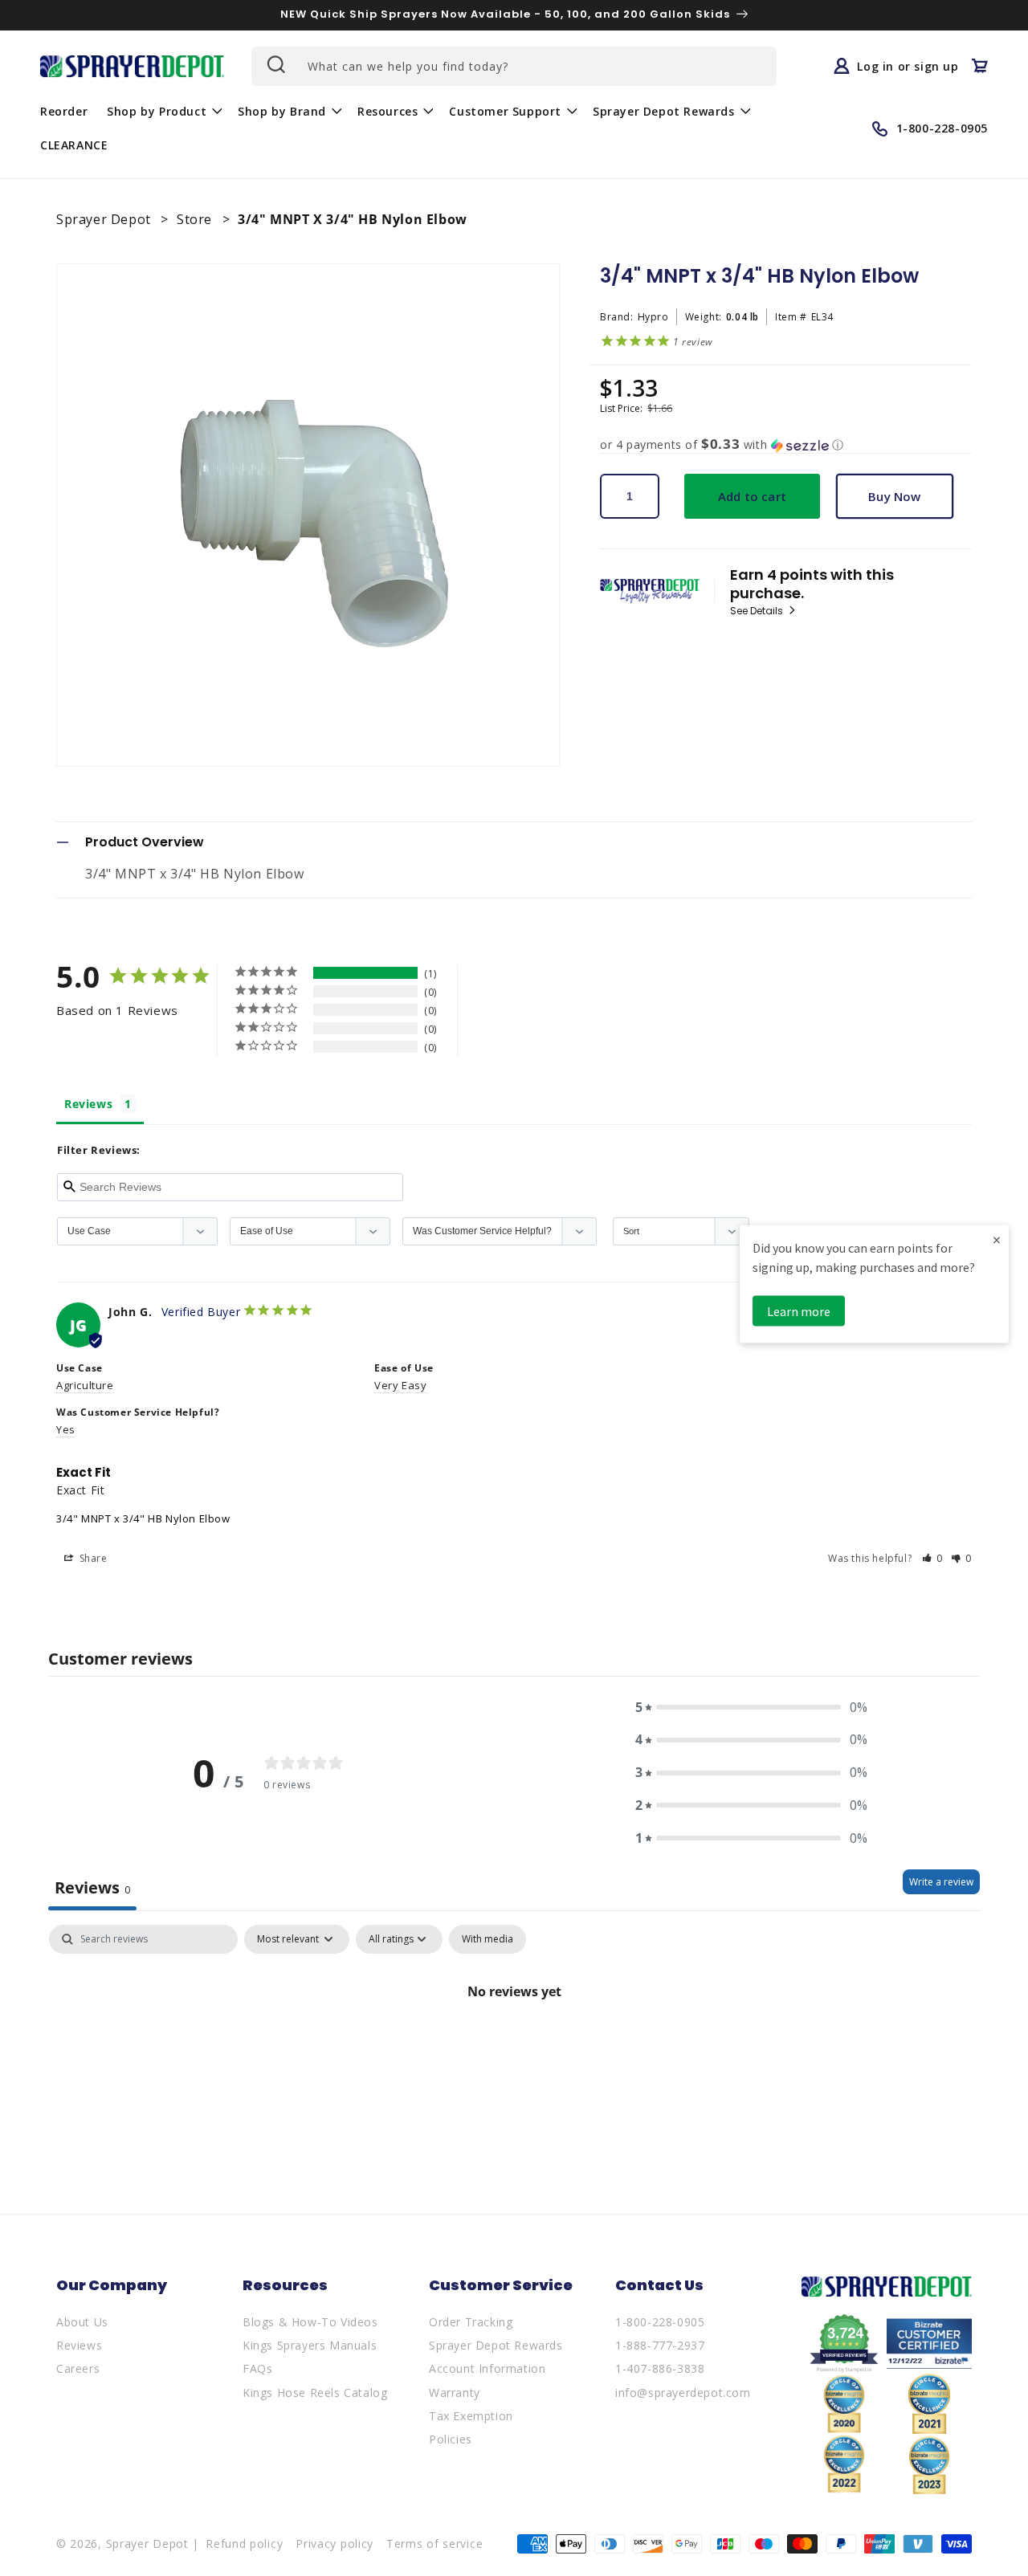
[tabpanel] (514, 2046)
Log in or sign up (908, 66)
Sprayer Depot (105, 219)
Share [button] (92, 1558)
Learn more (799, 1311)
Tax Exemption (471, 2416)
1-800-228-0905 (660, 2322)
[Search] (275, 64)
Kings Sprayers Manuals (310, 2345)
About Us (82, 2322)
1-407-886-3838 (660, 2368)
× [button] (997, 1239)
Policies (451, 2439)
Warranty (455, 2393)
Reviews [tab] (88, 1104)
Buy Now (894, 496)
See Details (758, 611)
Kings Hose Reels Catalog (315, 2393)
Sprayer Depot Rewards (496, 2345)
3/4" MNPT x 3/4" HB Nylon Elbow (143, 1518)
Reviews (79, 2345)
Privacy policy (335, 2543)
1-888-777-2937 (660, 2345)
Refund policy (244, 2543)
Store (196, 219)
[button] (163, 111)
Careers (78, 2368)
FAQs (257, 2368)
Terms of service (434, 2543)
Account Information (487, 2368)
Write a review (941, 1882)
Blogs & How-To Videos (310, 2322)
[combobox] (514, 66)
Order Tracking (471, 2322)
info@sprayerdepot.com (683, 2393)
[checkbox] (487, 1939)
